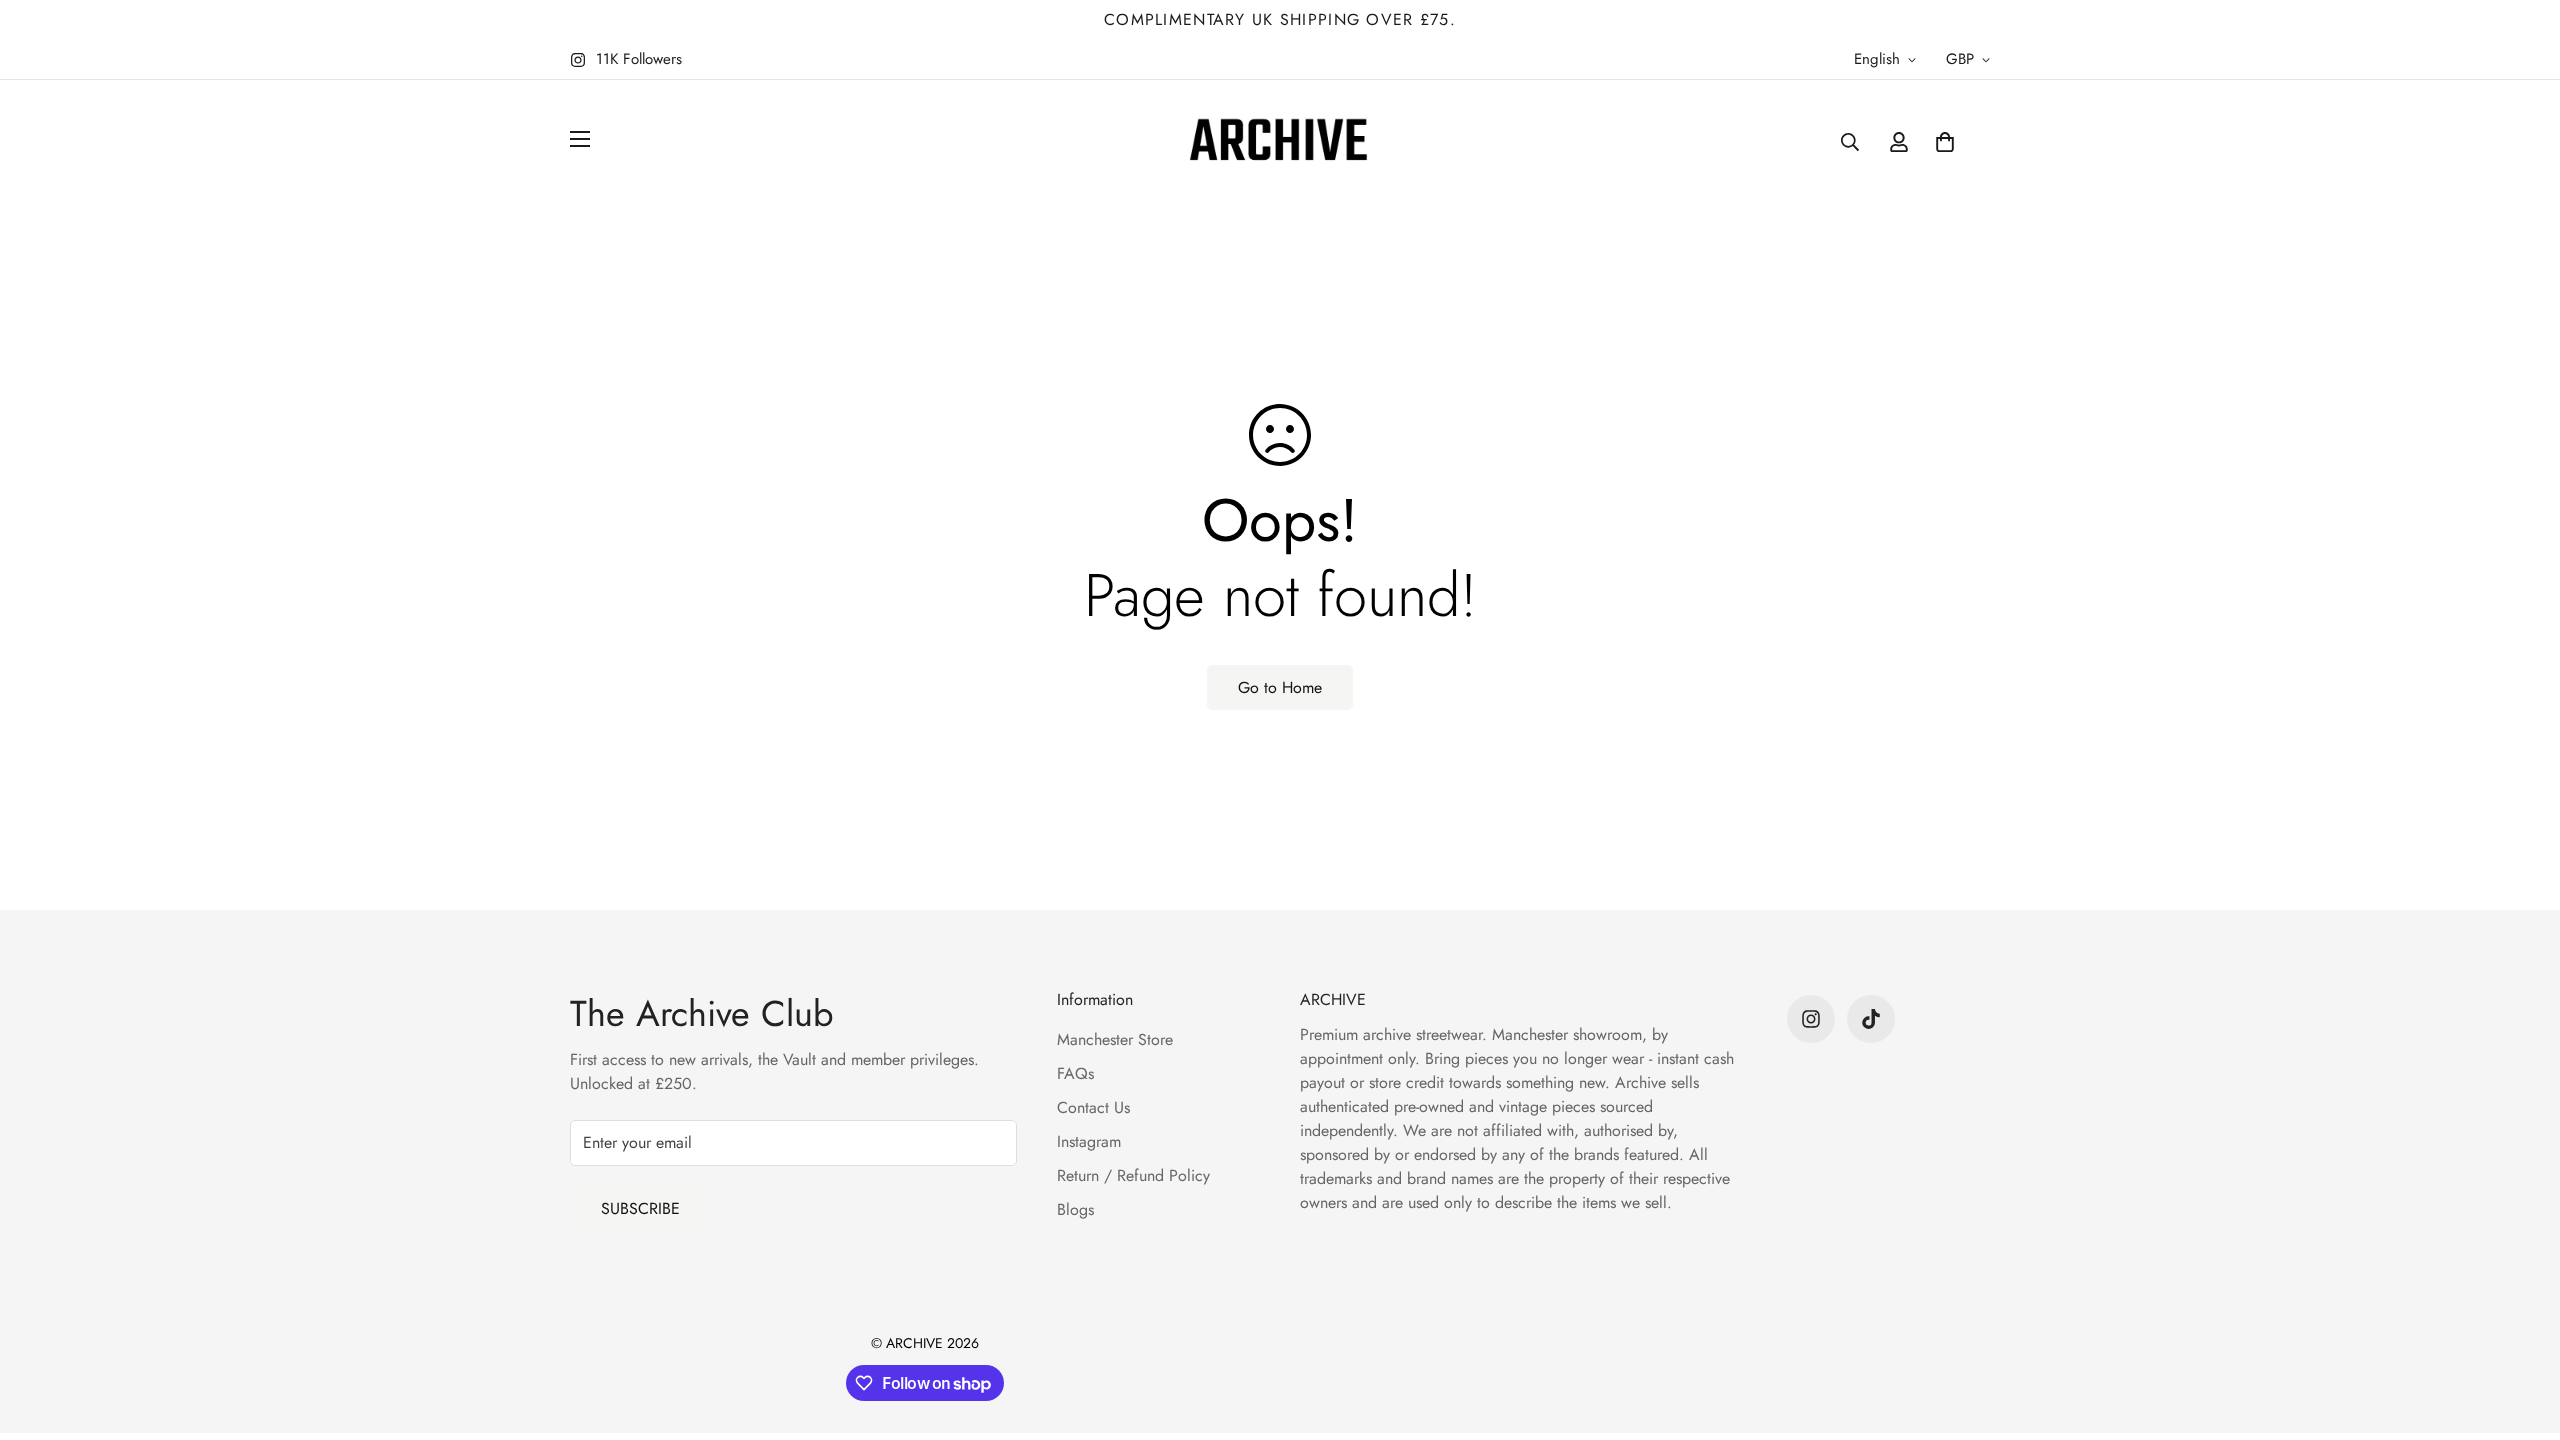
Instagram (1089, 1141)
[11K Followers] (1811, 1019)
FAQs (1075, 1073)
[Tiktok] (1871, 1019)
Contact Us (1093, 1107)
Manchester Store (1115, 1039)
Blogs (1075, 1209)
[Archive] (1280, 141)
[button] (1945, 142)
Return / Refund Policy (1133, 1175)
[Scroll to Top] (2521, 1331)
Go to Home (1280, 687)
